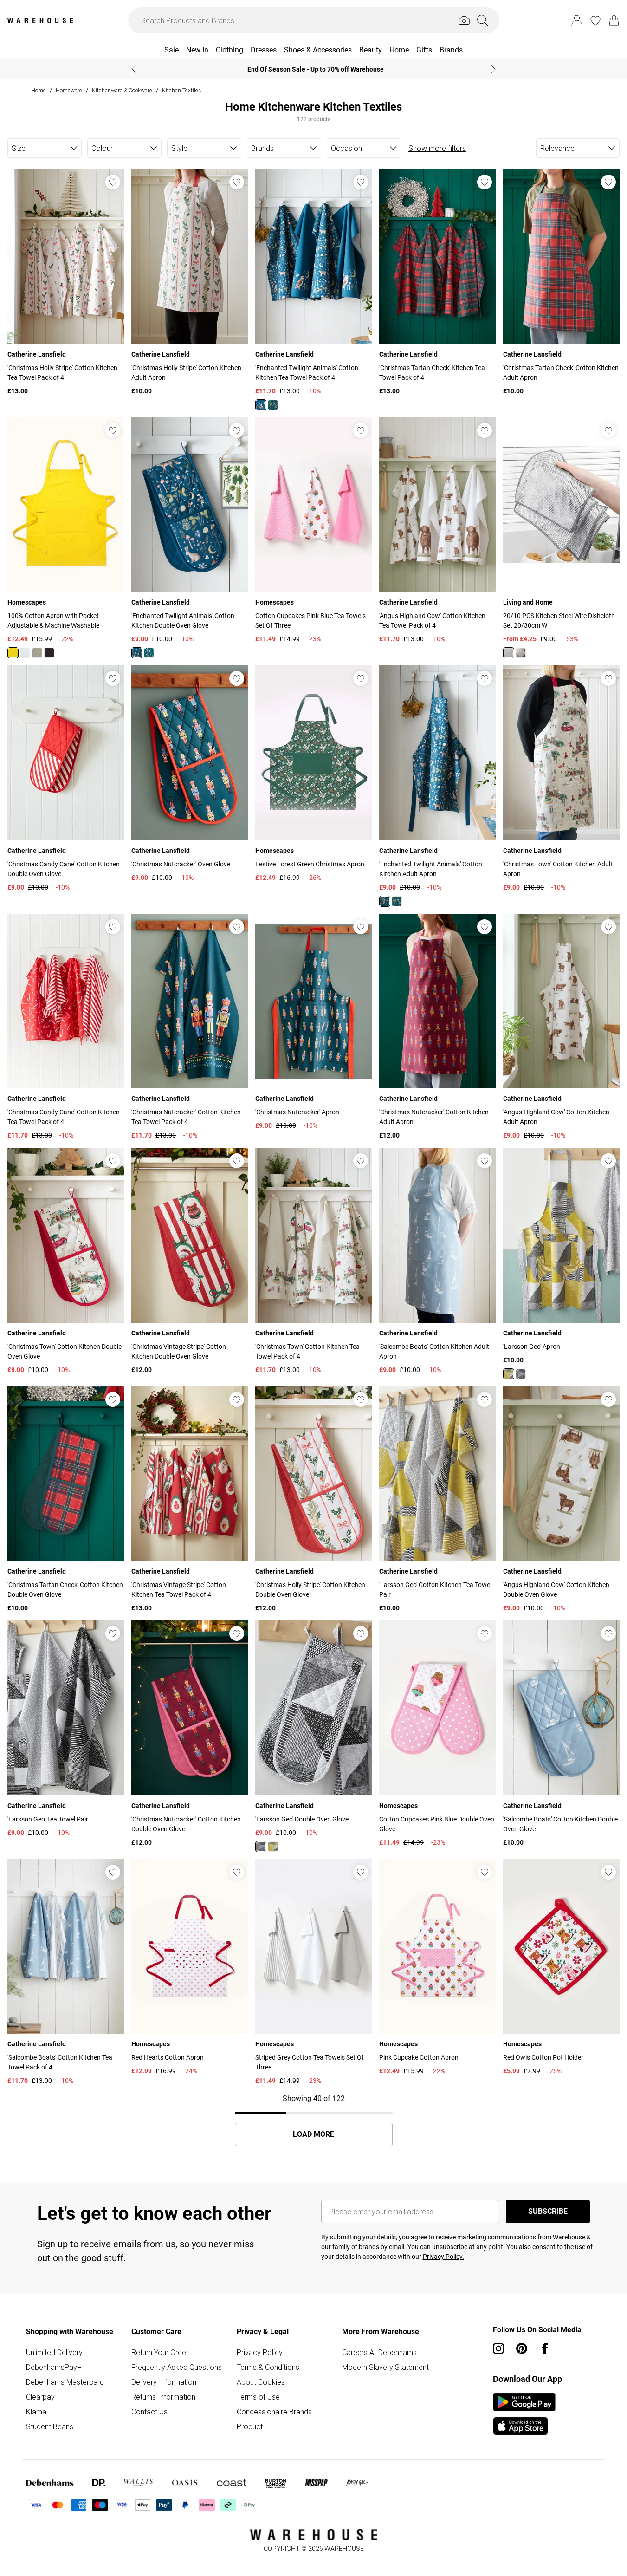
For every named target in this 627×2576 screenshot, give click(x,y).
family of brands (356, 2247)
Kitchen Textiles (181, 90)
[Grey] (37, 653)
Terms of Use (258, 2397)
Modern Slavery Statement (385, 2367)
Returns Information (163, 2397)
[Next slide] (494, 69)
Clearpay (40, 2397)
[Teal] (273, 405)
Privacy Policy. (443, 2257)
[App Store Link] (524, 2414)
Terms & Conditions (268, 2367)
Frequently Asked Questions (177, 2367)
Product (250, 2426)
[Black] (49, 653)
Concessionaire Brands (274, 2412)
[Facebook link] (545, 2348)
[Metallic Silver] (509, 653)
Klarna (36, 2412)
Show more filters (437, 148)
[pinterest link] (522, 2348)
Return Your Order (160, 2352)
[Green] (149, 653)
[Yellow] (13, 653)
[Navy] (261, 405)
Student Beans (50, 2426)
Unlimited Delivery (54, 2352)
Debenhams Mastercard (65, 2382)
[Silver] (521, 653)
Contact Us (149, 2412)
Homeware (69, 90)
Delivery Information (164, 2382)
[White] (25, 653)
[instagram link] (498, 2348)
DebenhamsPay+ (54, 2367)
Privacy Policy (260, 2352)
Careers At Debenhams (379, 2352)
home (39, 90)
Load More (313, 2134)
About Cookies (261, 2382)
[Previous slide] (134, 69)
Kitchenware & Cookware (122, 90)
